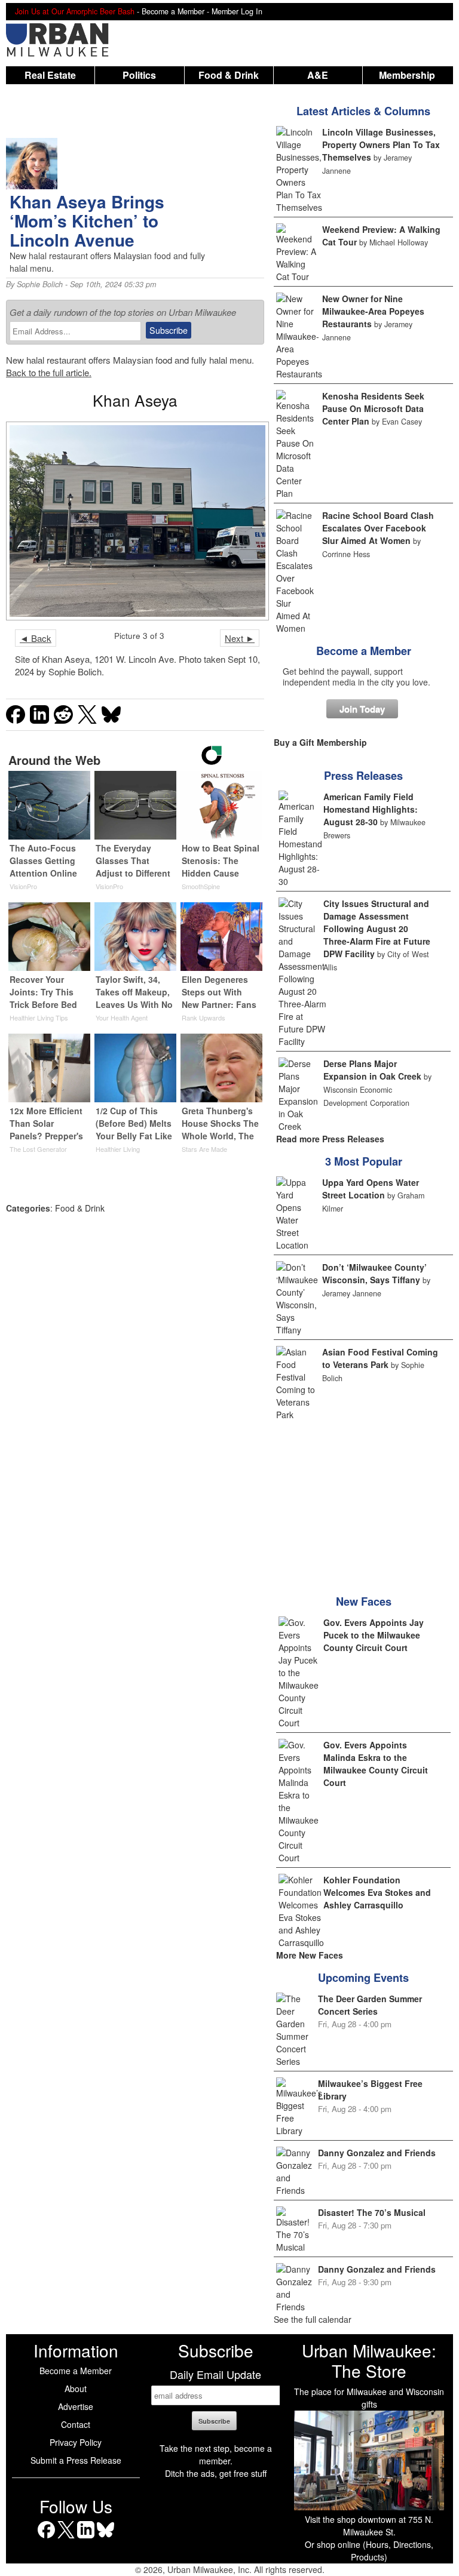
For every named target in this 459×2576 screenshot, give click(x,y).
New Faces (364, 1601)
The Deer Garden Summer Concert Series (370, 2005)
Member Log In (237, 11)
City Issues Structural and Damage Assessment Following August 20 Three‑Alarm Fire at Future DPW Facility (377, 929)
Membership (407, 75)
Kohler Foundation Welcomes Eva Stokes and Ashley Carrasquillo (377, 1892)
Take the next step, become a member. (216, 2454)
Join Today (362, 709)
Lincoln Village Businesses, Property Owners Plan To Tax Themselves (381, 145)
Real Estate (50, 75)
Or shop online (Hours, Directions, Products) (369, 2551)
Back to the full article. (49, 372)
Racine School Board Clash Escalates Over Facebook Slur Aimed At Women (378, 528)
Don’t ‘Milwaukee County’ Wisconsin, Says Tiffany (374, 1273)
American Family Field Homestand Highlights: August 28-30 (371, 809)
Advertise (76, 2406)
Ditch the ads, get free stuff (216, 2473)
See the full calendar (313, 2319)
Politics (139, 75)
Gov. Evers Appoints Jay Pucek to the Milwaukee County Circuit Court (374, 1635)
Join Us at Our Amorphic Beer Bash (75, 11)
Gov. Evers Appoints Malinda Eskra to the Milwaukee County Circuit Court (376, 1764)
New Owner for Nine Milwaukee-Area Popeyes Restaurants (373, 311)
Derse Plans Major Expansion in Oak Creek (372, 1070)
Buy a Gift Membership (320, 742)
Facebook (46, 2538)
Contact (76, 2424)
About (76, 2389)
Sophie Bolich (40, 284)
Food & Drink (229, 75)
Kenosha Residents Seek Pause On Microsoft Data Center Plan (373, 408)
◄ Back (36, 638)
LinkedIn (86, 2538)
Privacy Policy (76, 2442)
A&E (318, 75)
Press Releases (363, 776)
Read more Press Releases (330, 1139)
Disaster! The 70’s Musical (372, 2212)
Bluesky (105, 2538)
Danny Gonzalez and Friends (377, 2153)
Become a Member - (177, 11)
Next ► (240, 638)
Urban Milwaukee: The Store (369, 2360)
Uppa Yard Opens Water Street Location (371, 1189)
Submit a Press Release (76, 2460)
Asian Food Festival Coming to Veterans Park (380, 1358)
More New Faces (310, 1955)
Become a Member (364, 651)
